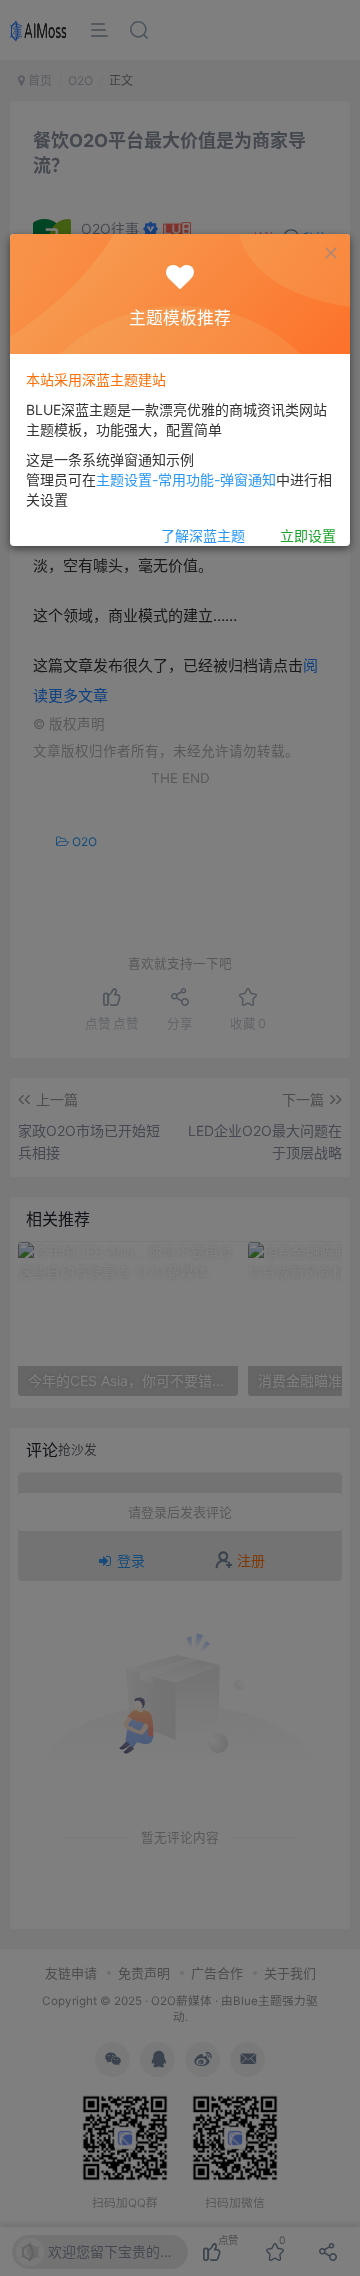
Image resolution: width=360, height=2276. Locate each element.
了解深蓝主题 (203, 535)
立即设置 (308, 535)
